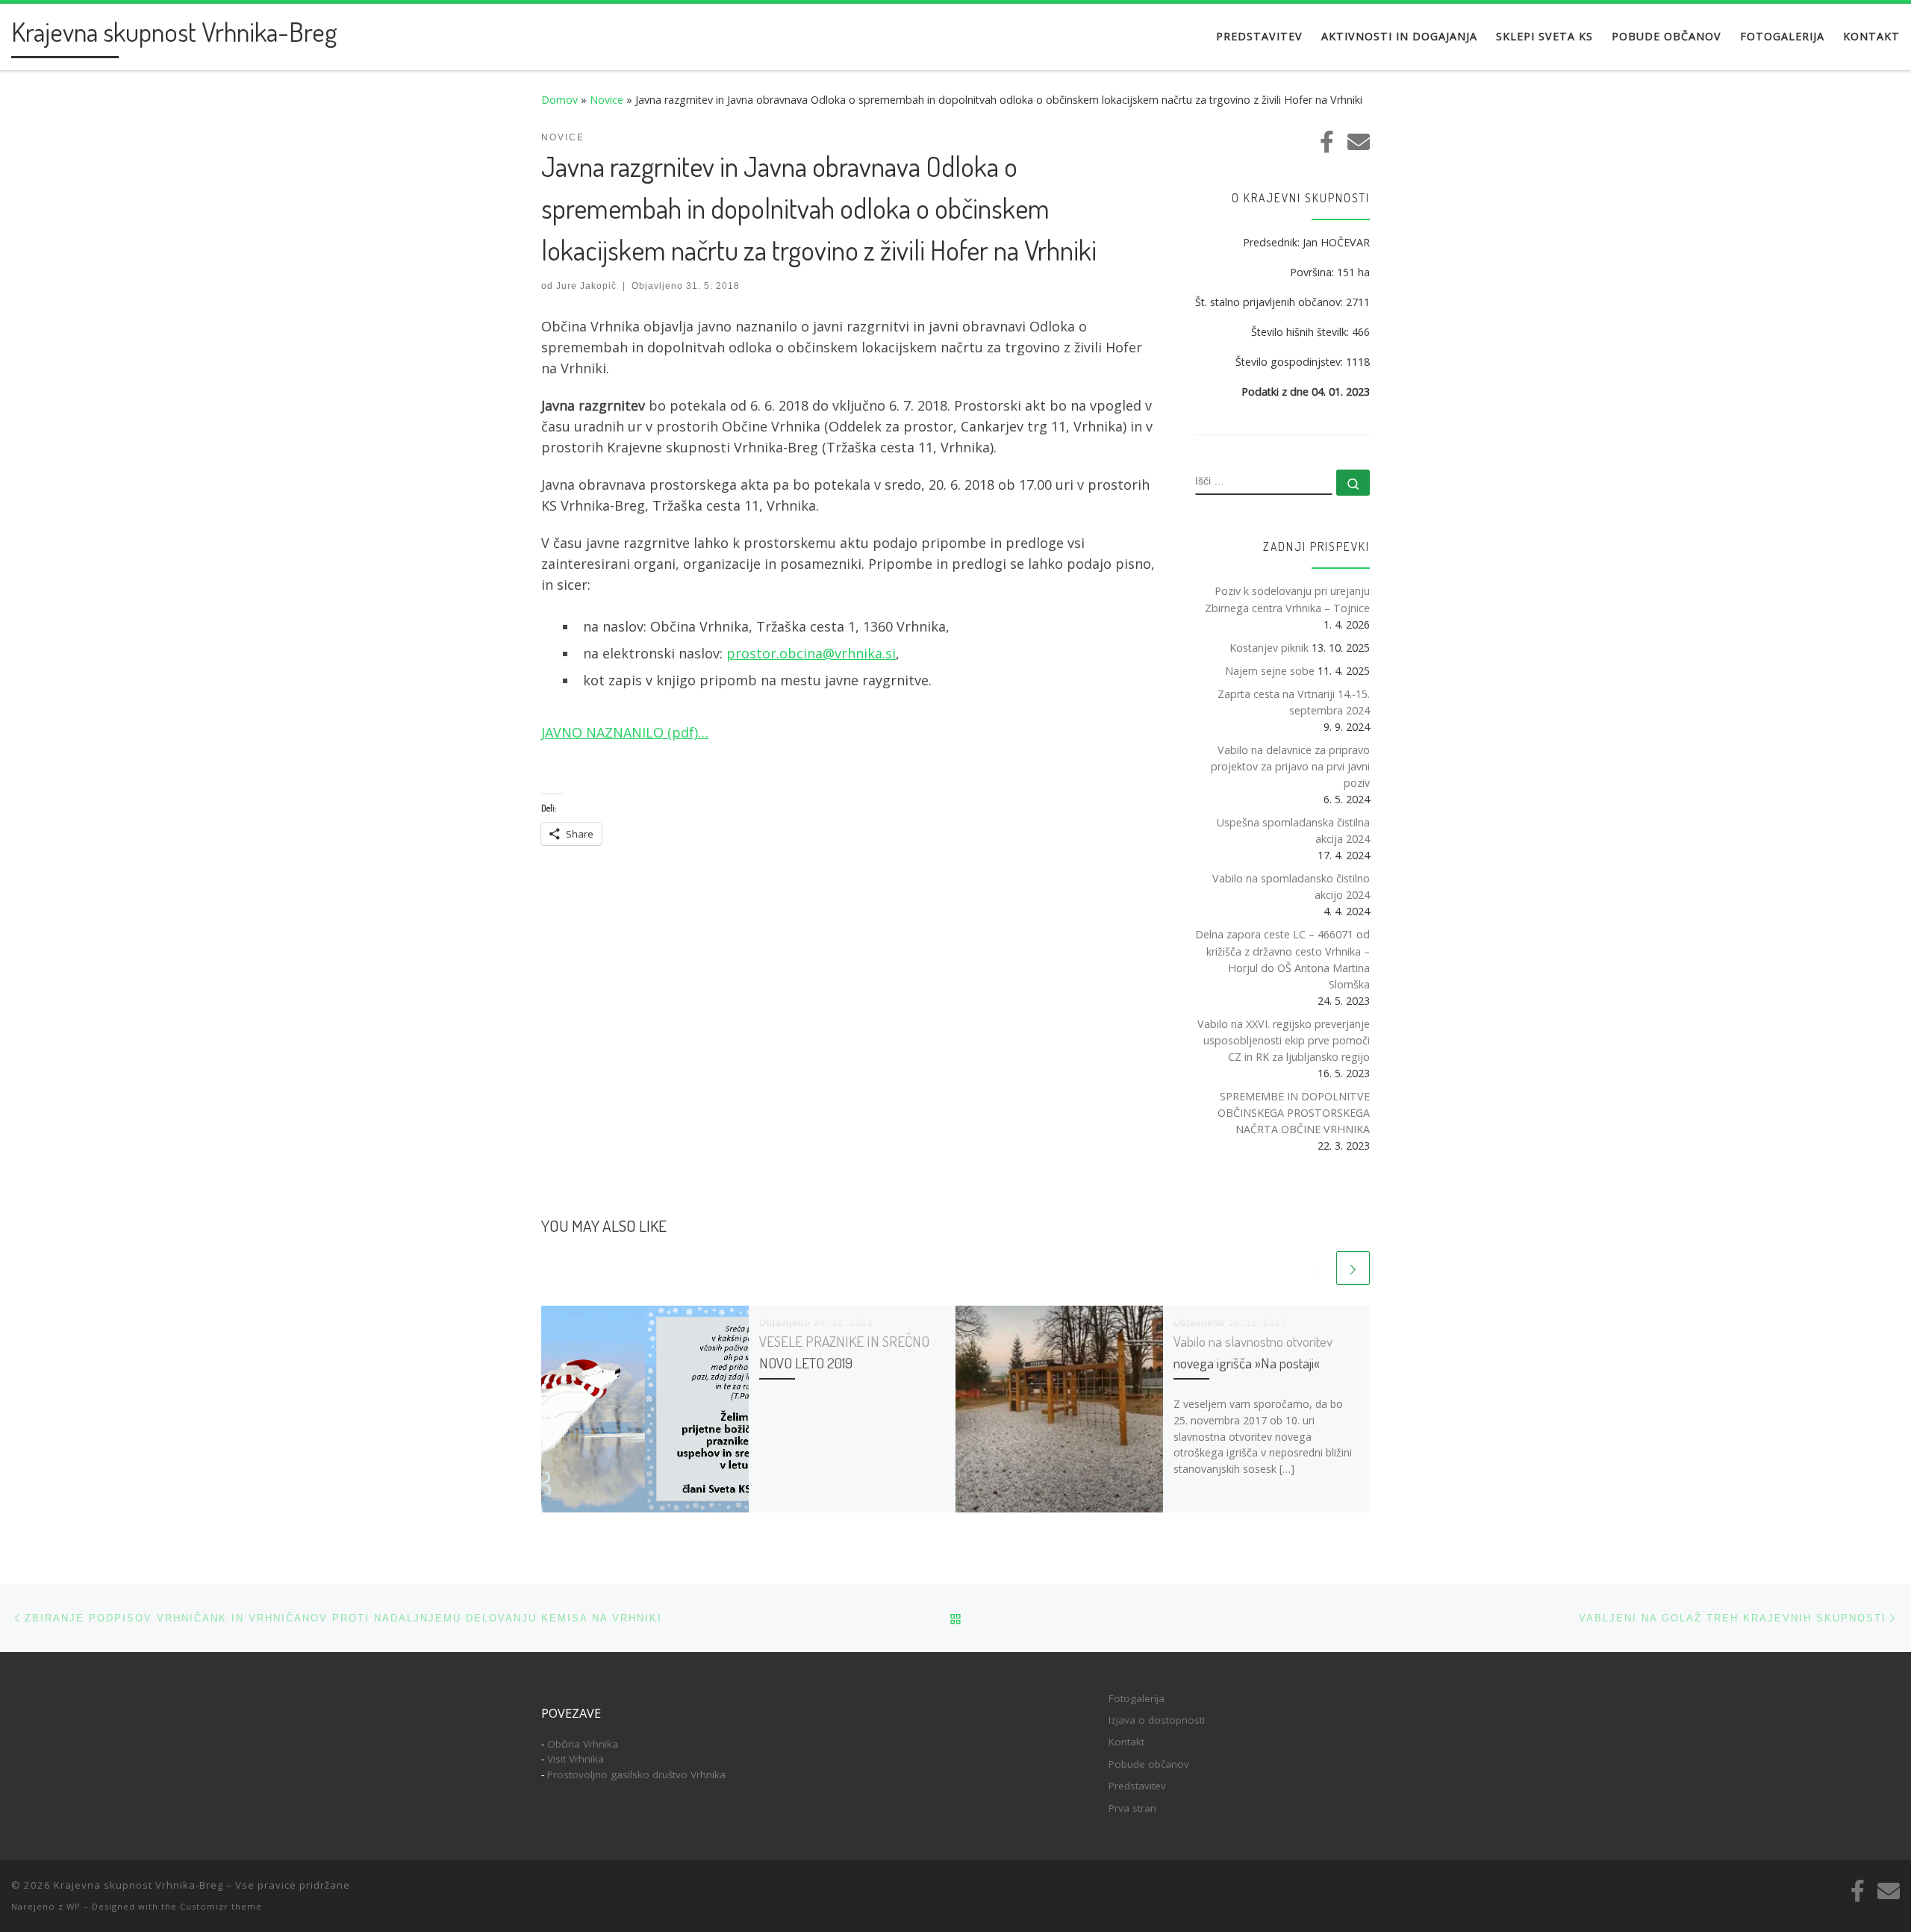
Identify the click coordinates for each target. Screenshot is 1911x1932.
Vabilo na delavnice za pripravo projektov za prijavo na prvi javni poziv (1290, 766)
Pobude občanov (1149, 1764)
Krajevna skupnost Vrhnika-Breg (138, 1885)
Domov (559, 100)
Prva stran (1132, 1808)
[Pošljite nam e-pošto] (1359, 142)
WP (74, 1906)
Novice (607, 100)
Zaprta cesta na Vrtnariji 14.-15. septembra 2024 (1294, 702)
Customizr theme (221, 1906)
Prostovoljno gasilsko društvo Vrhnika (636, 1774)
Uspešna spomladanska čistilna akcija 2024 (1293, 831)
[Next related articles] (1353, 1268)
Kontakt (1126, 1742)
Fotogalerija (1137, 1698)
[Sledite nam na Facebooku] (1327, 142)
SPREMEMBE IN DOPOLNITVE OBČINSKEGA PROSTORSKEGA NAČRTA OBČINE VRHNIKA (1294, 1113)
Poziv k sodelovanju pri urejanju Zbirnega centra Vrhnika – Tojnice (1287, 599)
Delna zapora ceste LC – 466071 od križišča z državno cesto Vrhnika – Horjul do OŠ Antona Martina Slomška (1282, 959)
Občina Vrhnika (583, 1744)
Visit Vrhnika (576, 1759)
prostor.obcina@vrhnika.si (811, 653)
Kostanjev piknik (1269, 648)
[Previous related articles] (1316, 1268)
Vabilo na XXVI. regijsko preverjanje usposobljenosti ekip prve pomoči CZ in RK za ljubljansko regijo (1284, 1040)
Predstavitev (1137, 1786)
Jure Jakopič (586, 286)
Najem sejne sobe (1270, 671)
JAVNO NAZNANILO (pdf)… (625, 732)
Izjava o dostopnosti (1157, 1720)
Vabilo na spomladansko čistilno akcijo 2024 (1291, 886)
